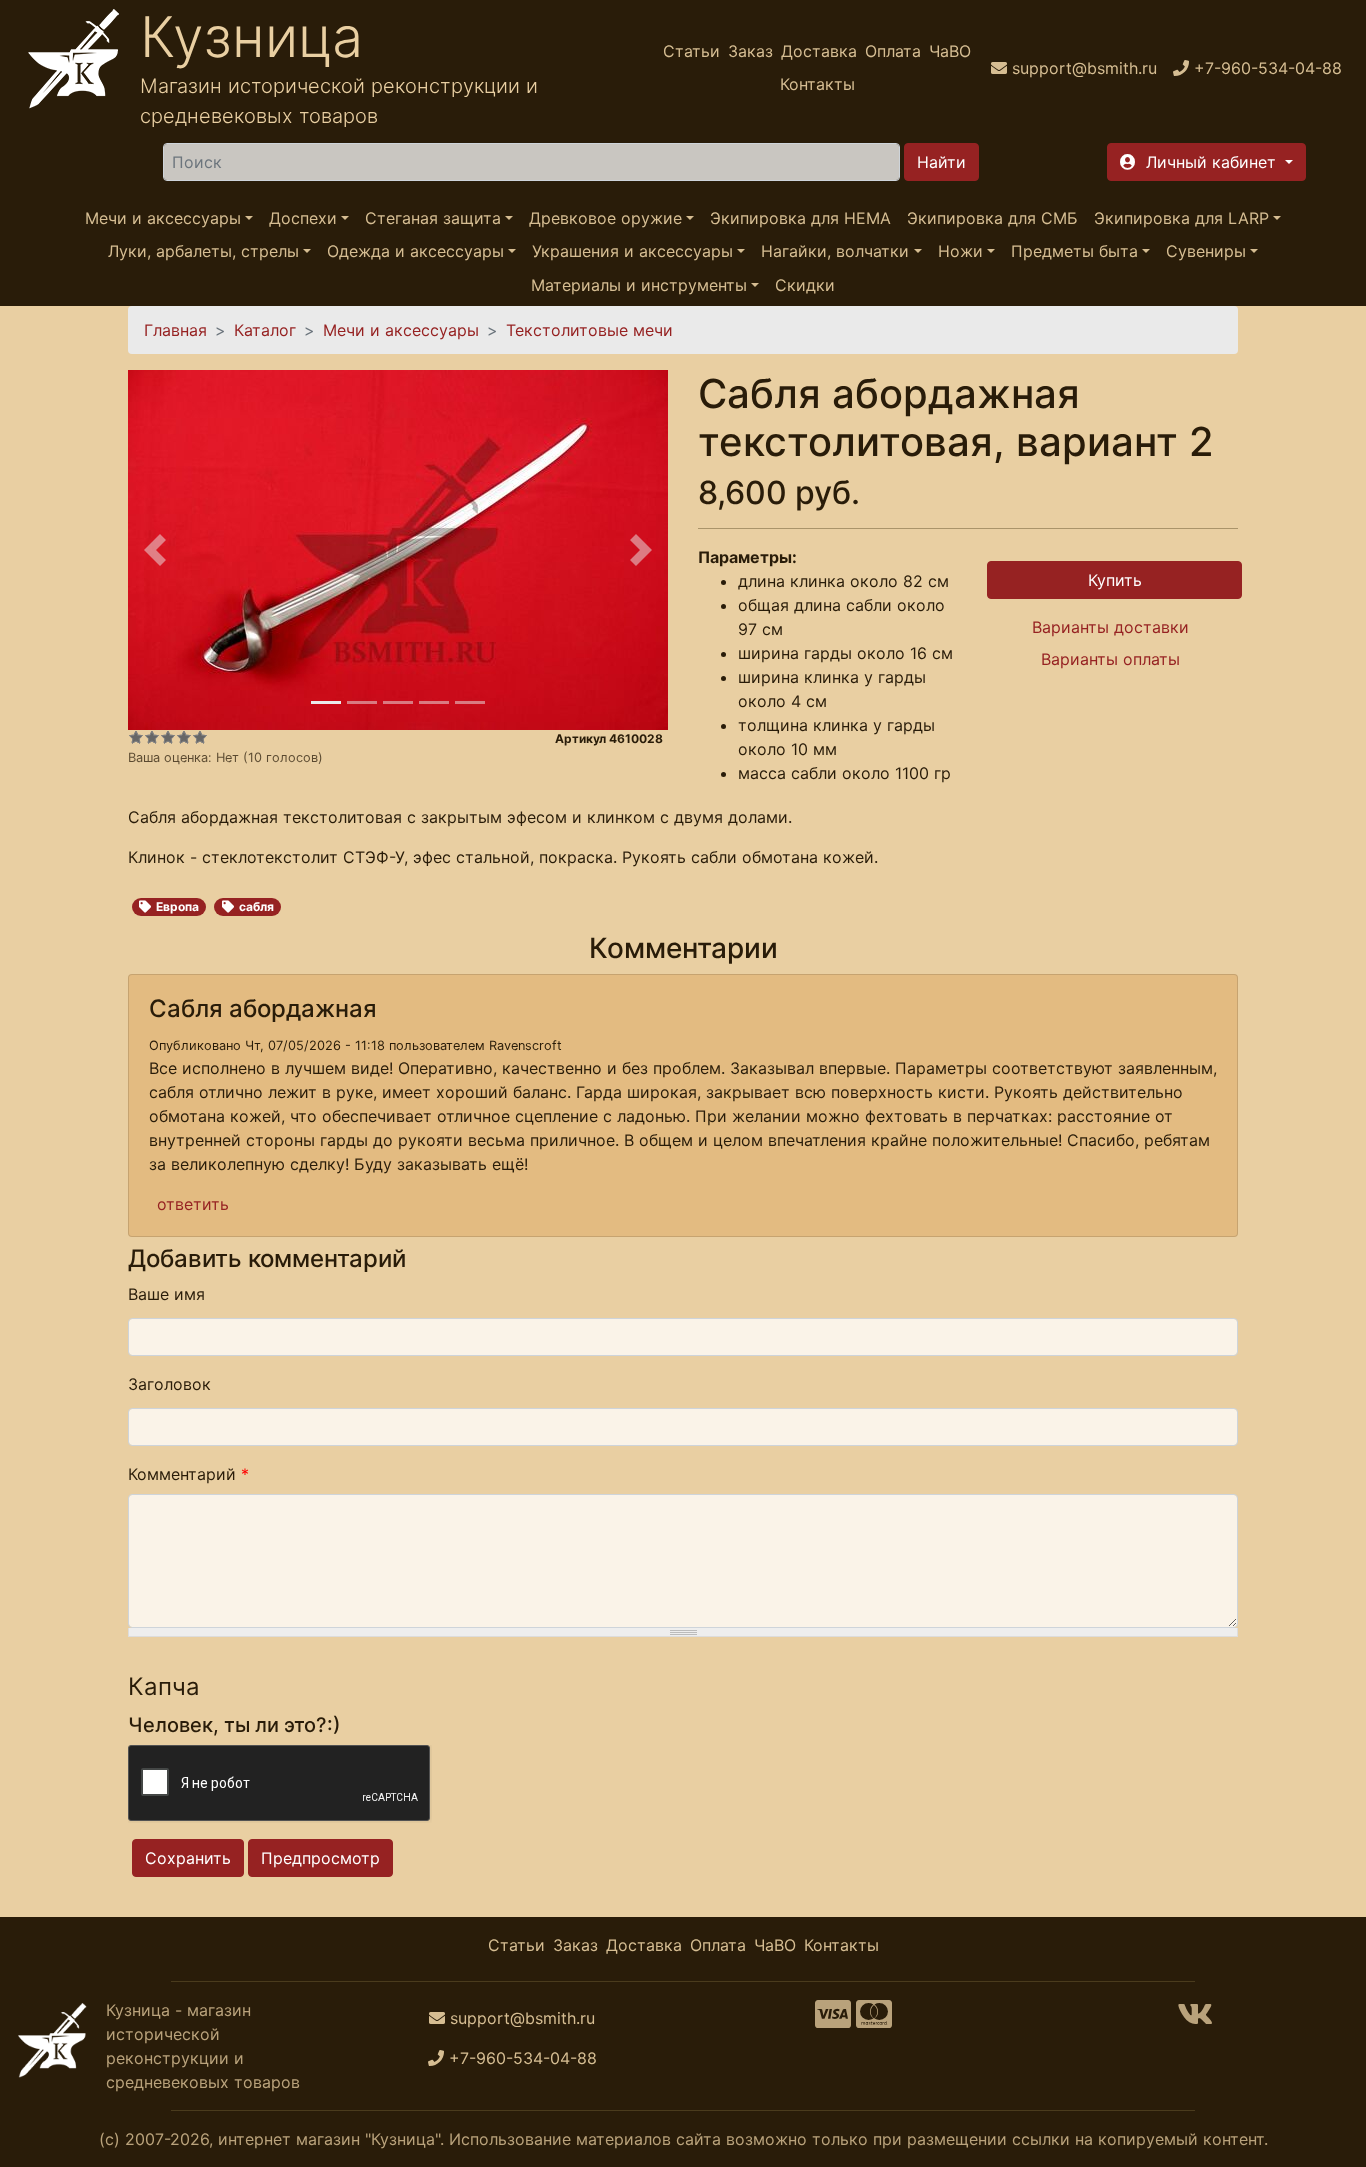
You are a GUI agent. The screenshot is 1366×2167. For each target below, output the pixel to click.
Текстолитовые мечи (589, 330)
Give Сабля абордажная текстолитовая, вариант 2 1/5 (136, 737)
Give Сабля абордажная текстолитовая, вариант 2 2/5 (152, 737)
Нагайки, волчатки (835, 252)
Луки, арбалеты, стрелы (203, 252)
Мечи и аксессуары (163, 218)
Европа (177, 906)
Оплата (893, 51)
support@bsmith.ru (522, 2018)
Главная (175, 330)
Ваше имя (166, 1294)
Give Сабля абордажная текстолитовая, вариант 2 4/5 (184, 737)
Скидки (805, 285)
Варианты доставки (1110, 627)
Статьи (691, 51)
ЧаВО (950, 51)
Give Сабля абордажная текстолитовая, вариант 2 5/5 (200, 737)
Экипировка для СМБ (992, 218)
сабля (256, 906)
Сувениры (1206, 252)
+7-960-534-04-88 (523, 2058)
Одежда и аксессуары (415, 252)
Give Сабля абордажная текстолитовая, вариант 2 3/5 (168, 737)
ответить (193, 1204)
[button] (1206, 162)
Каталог (265, 330)
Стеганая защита (433, 218)
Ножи (960, 252)
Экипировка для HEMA (800, 218)
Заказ (750, 51)
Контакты (817, 84)
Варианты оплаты (1110, 659)
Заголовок (169, 1384)
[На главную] (74, 67)
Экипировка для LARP (1181, 218)
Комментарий (188, 1474)
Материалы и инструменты (639, 285)
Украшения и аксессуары (632, 252)
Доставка (819, 51)
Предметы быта (1074, 252)
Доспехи (303, 218)
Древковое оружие (605, 218)
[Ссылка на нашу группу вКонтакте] (1195, 2020)
